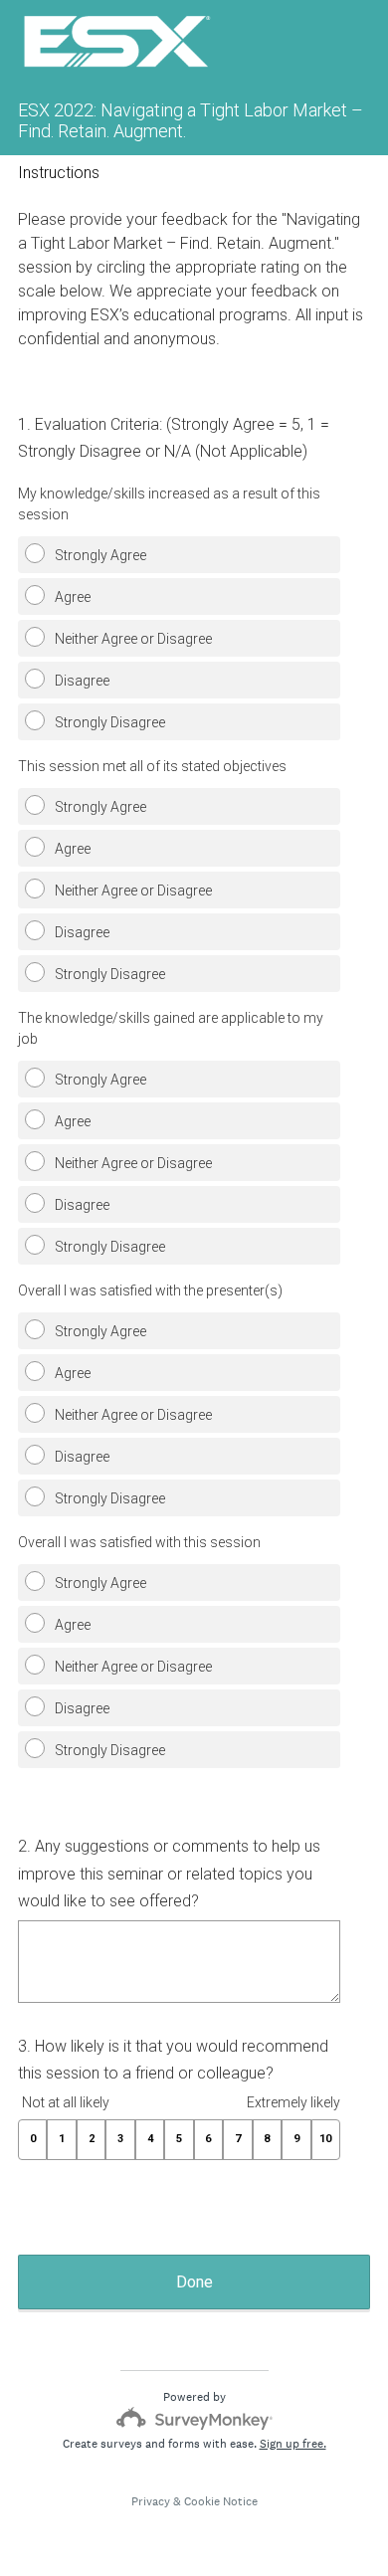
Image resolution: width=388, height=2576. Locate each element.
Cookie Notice (221, 2501)
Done (194, 2282)
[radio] (24, 549)
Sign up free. (293, 2444)
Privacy (151, 2501)
